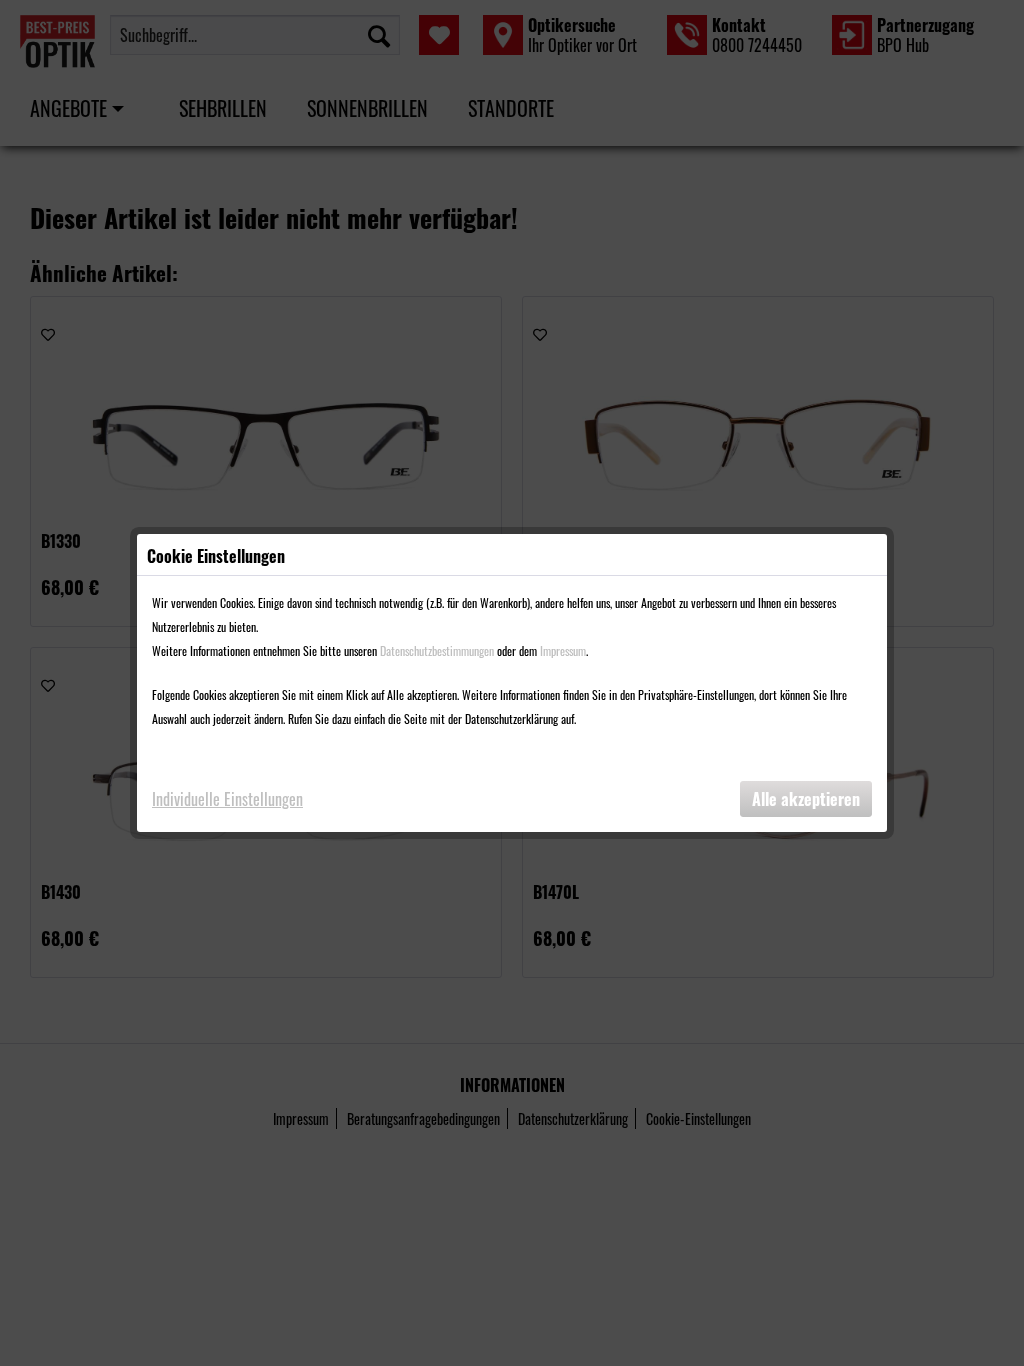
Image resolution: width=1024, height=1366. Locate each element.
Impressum (563, 650)
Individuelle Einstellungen (227, 799)
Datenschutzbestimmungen (437, 650)
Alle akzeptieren (806, 799)
